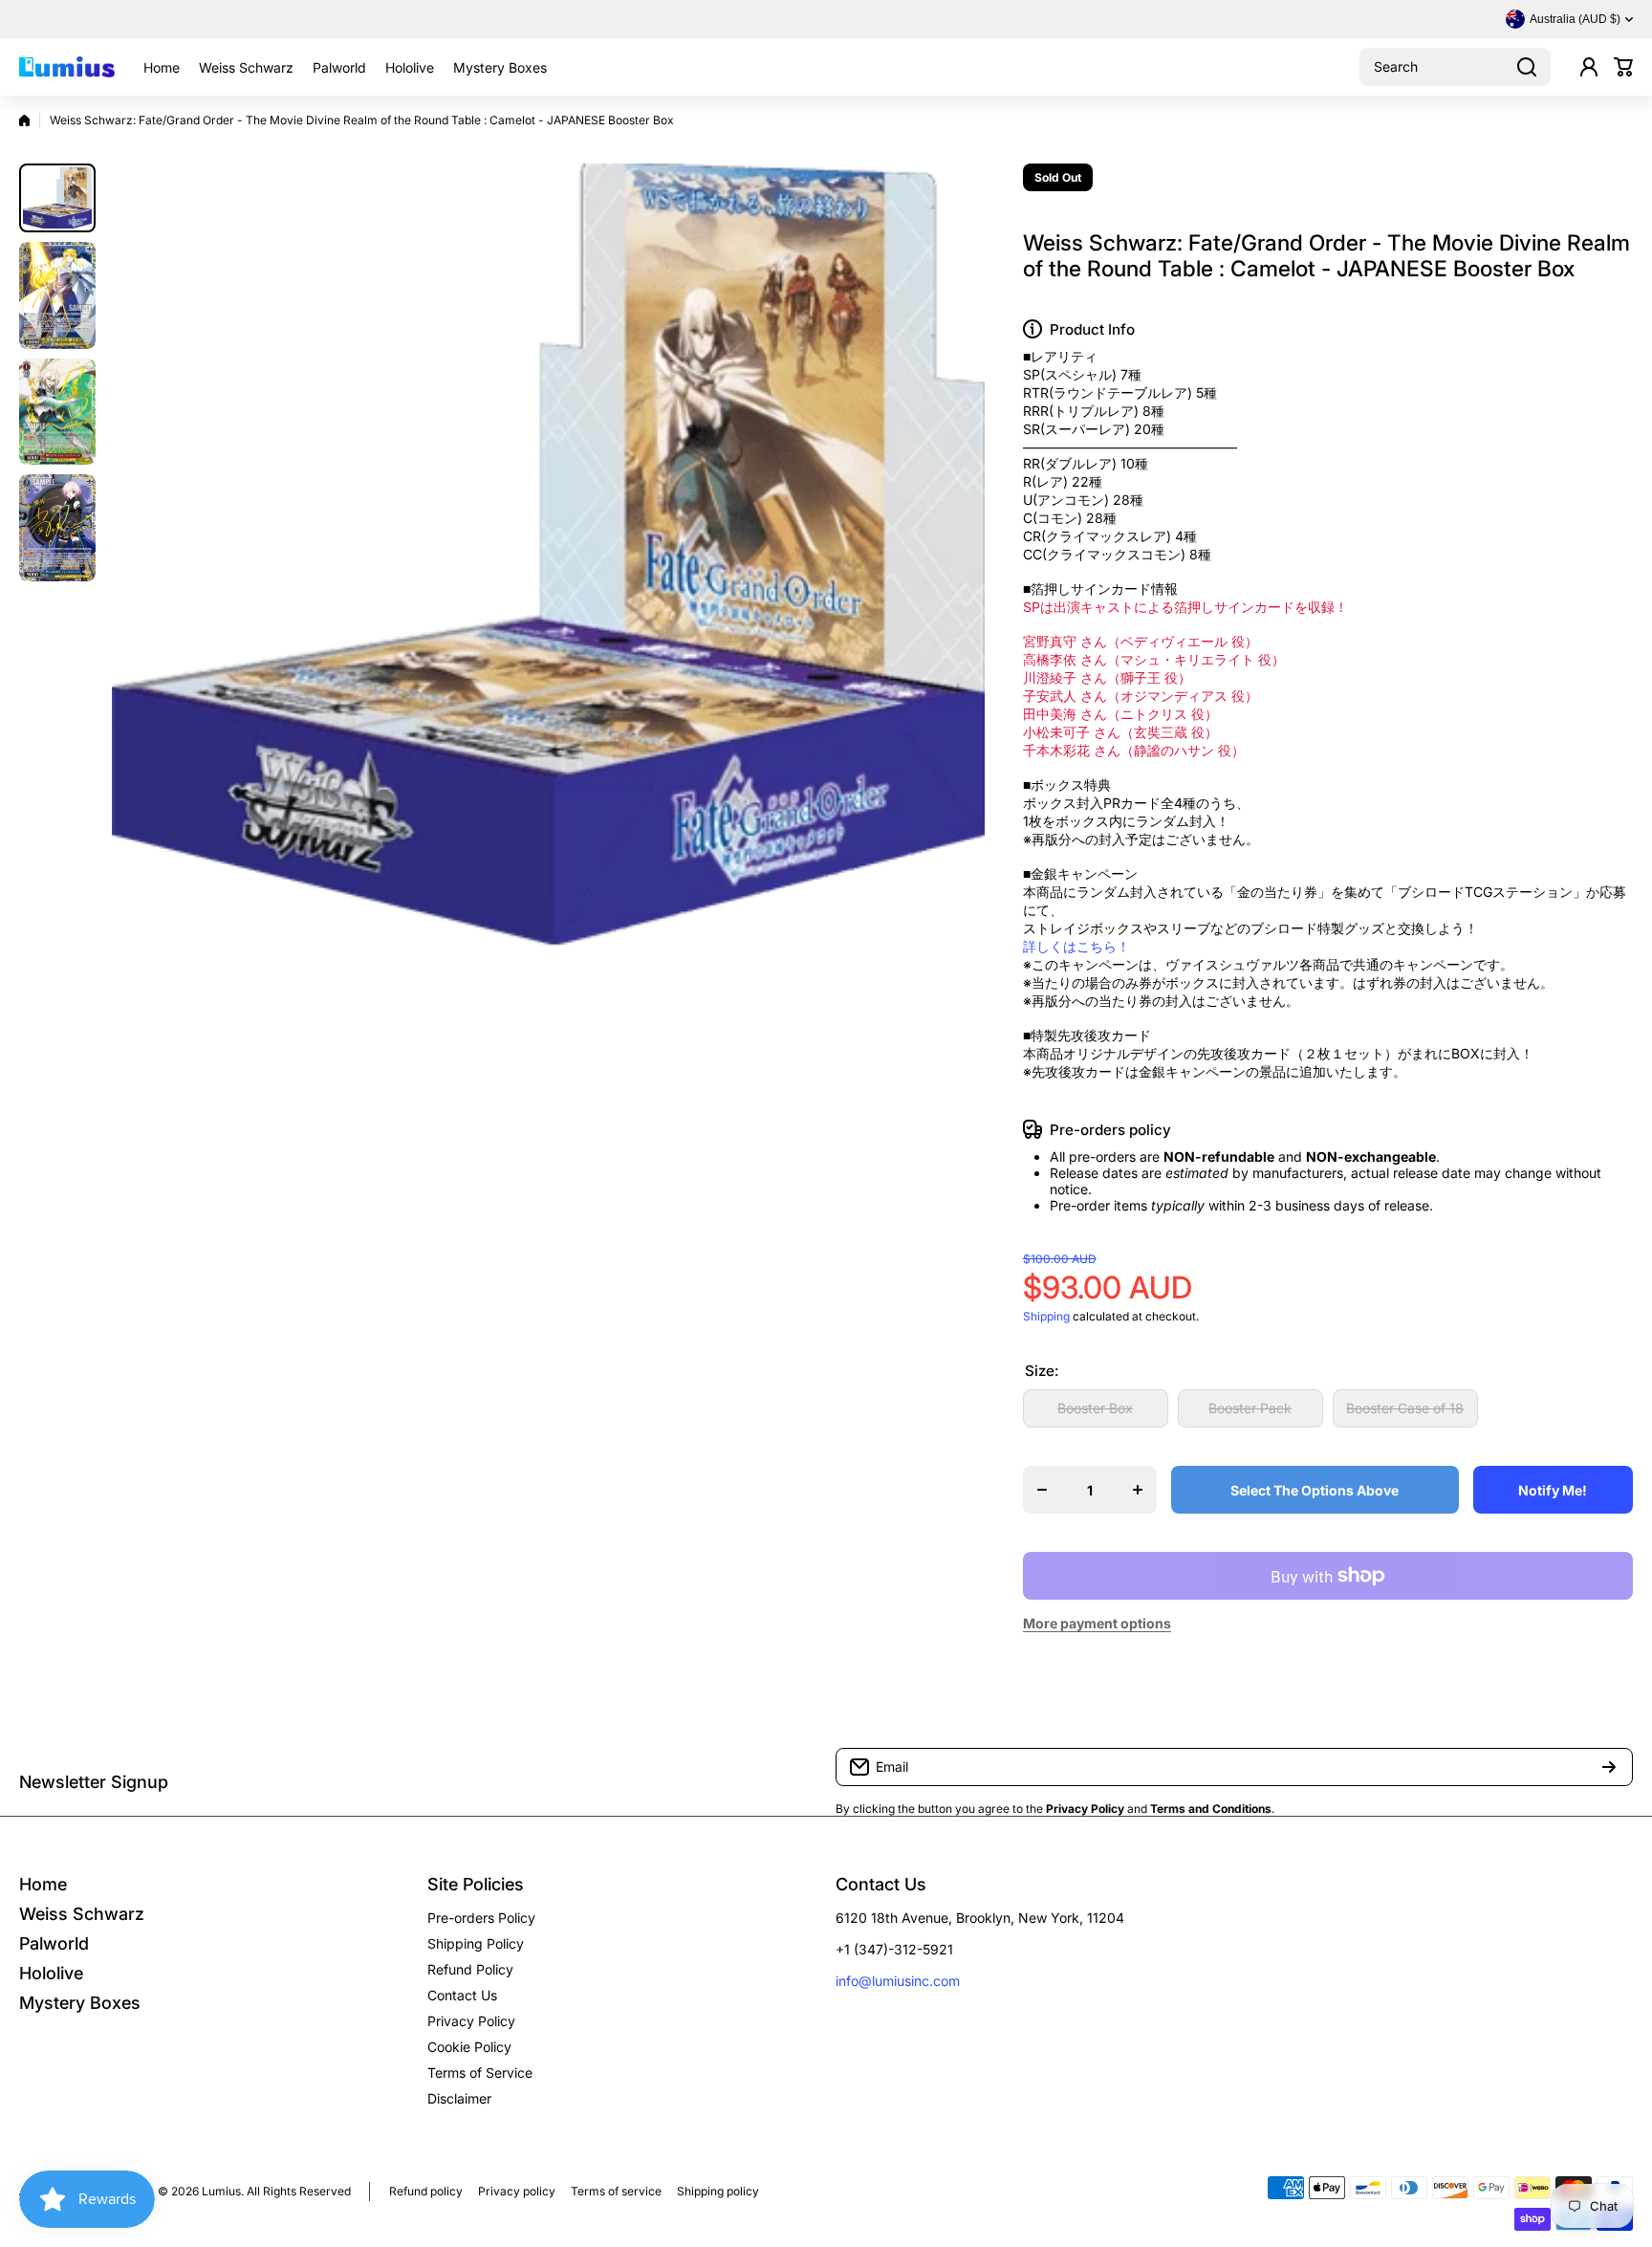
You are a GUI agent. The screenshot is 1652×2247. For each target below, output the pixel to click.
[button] (1623, 67)
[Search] (1527, 67)
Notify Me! (1553, 1490)
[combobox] (1455, 67)
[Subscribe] (1609, 1767)
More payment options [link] (1097, 1623)
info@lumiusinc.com (898, 1981)
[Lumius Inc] (67, 67)
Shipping (1046, 1316)
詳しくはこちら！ (1076, 946)
